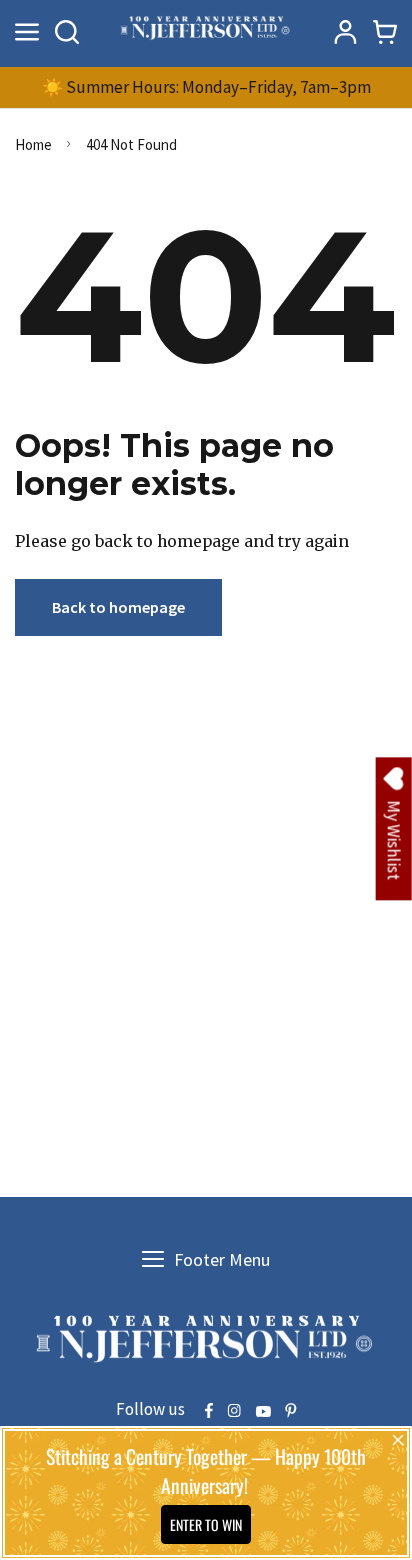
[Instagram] (234, 1412)
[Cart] (385, 32)
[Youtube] (263, 1412)
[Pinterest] (291, 1412)
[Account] (345, 32)
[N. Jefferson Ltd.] (206, 31)
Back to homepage (118, 607)
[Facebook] (209, 1412)
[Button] (67, 32)
